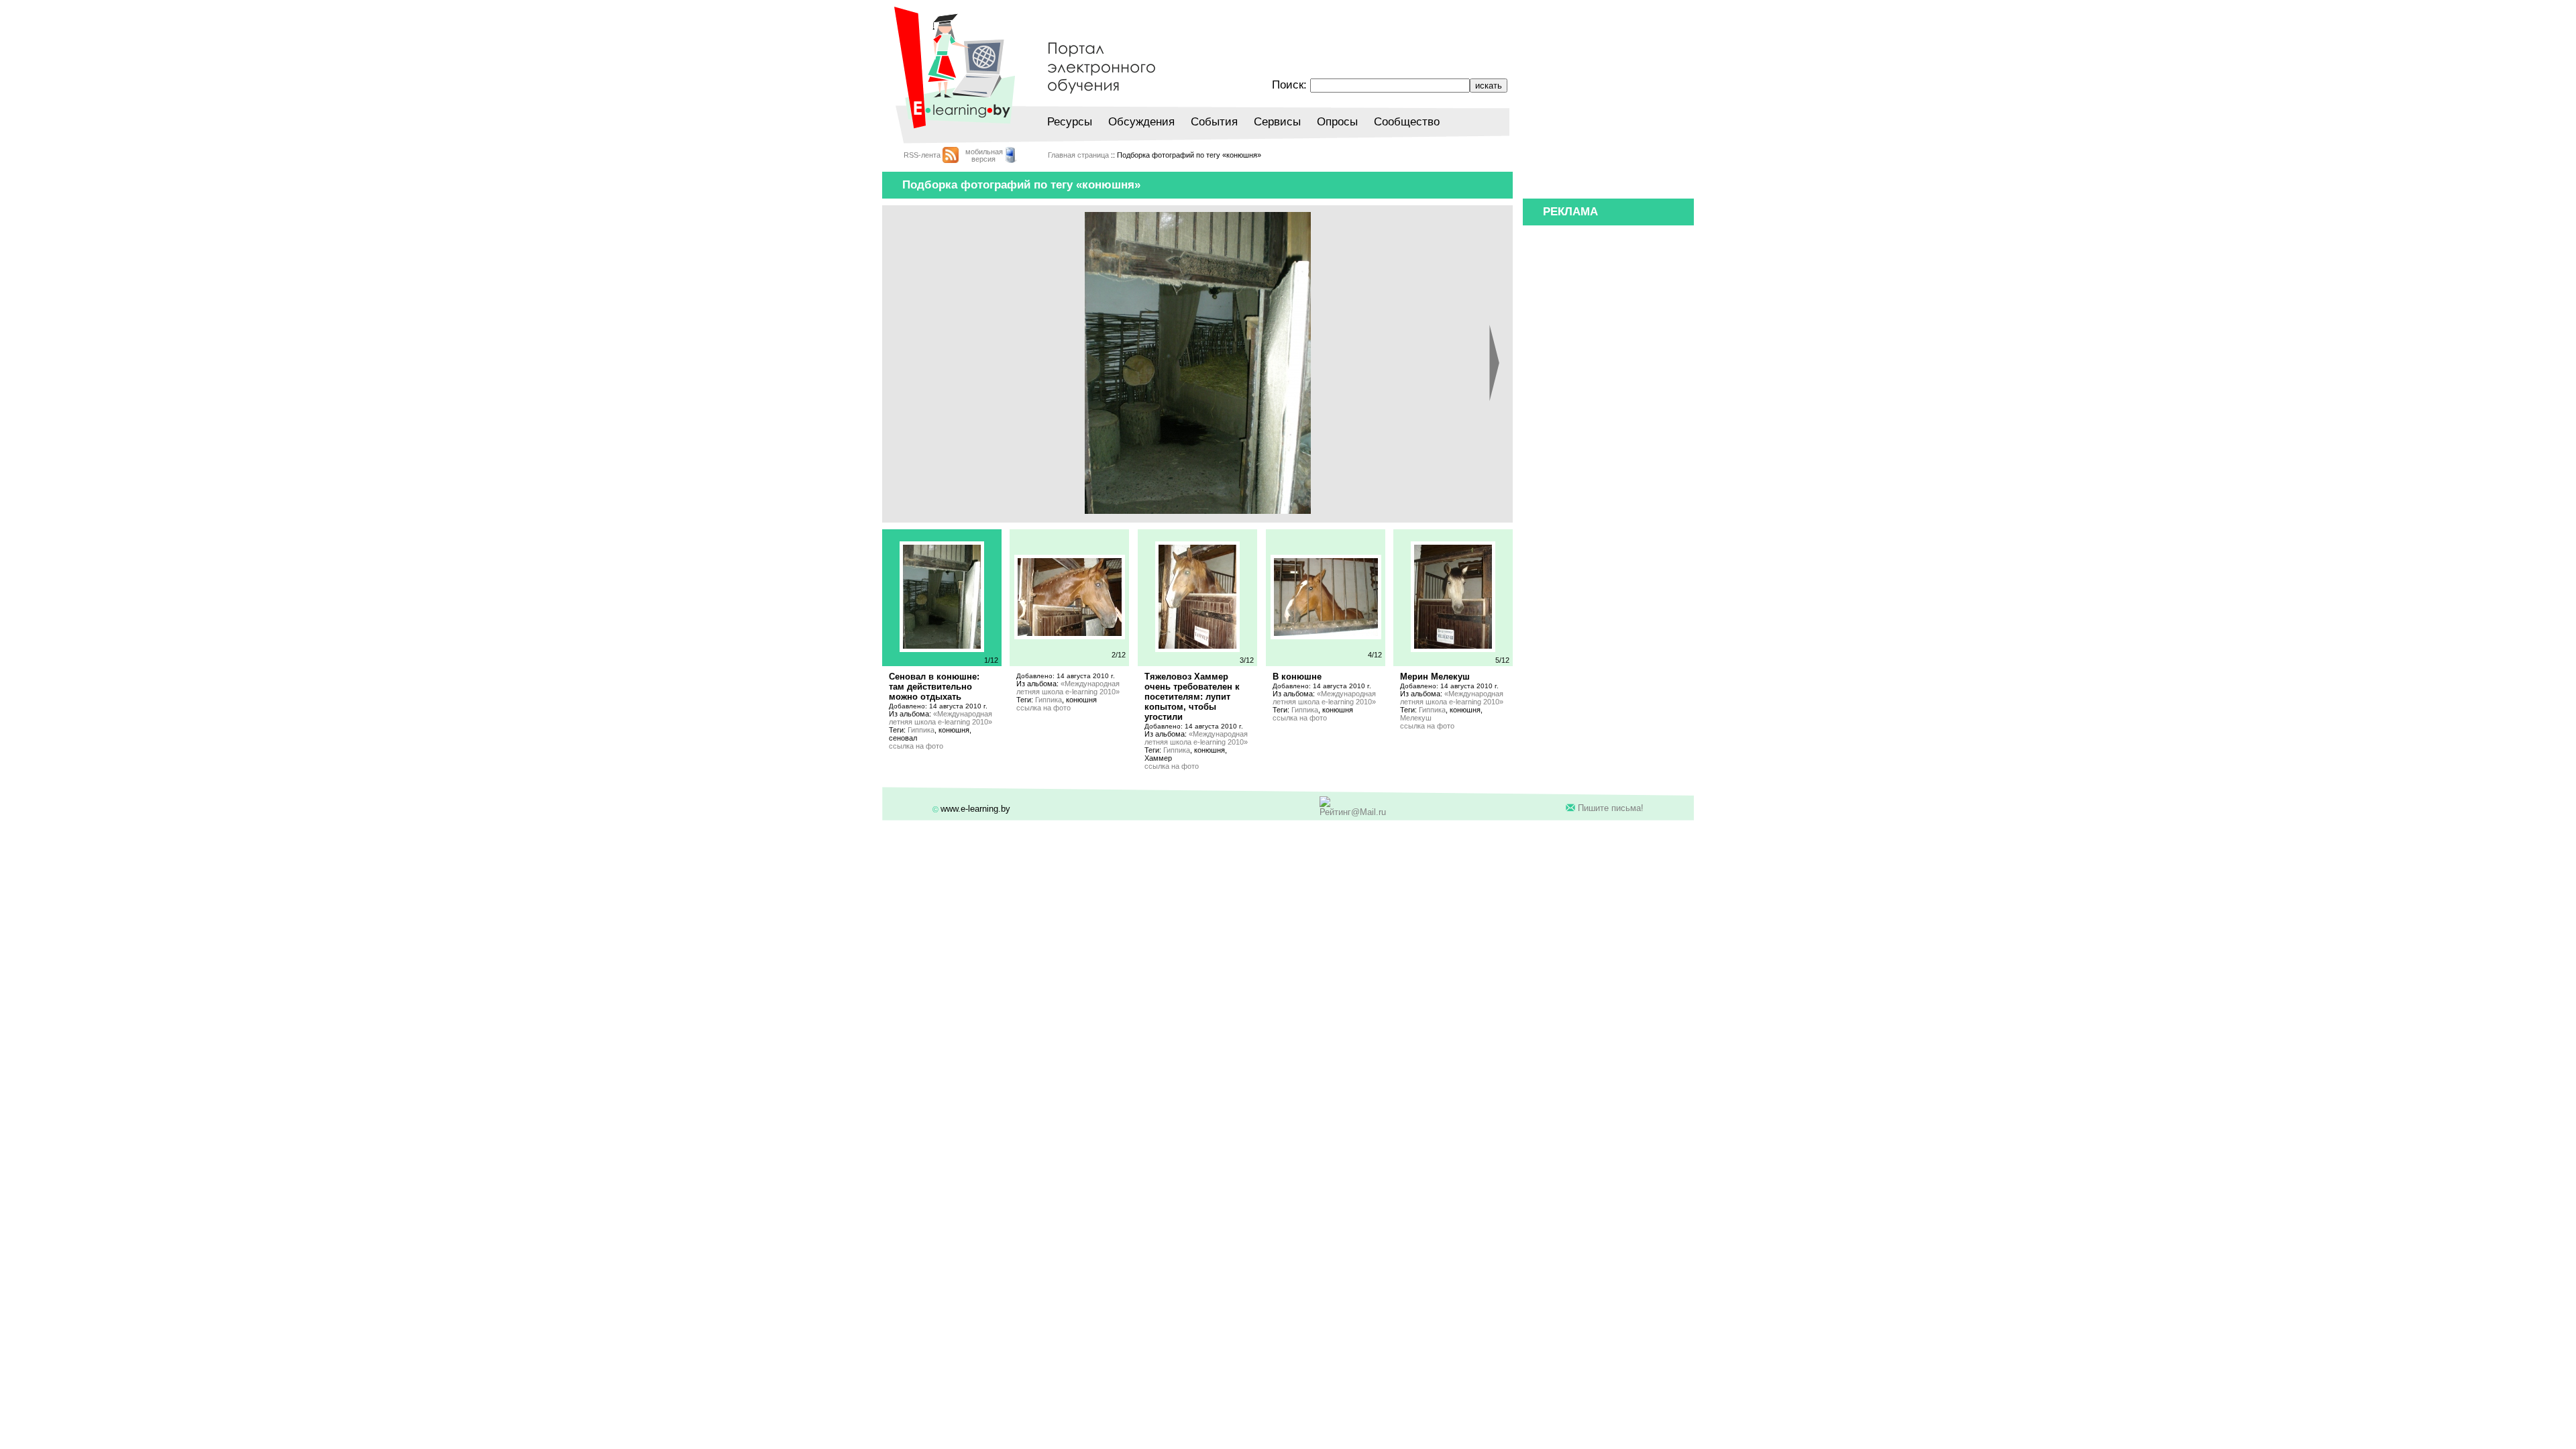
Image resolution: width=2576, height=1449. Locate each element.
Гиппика (921, 730)
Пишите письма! (1611, 808)
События (1214, 122)
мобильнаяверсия (984, 155)
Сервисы (1277, 122)
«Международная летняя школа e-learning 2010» (941, 718)
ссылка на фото (916, 746)
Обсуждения (1141, 122)
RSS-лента (922, 155)
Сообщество (1407, 122)
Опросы (1337, 122)
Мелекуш (1416, 718)
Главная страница (1078, 155)
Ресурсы (1070, 122)
